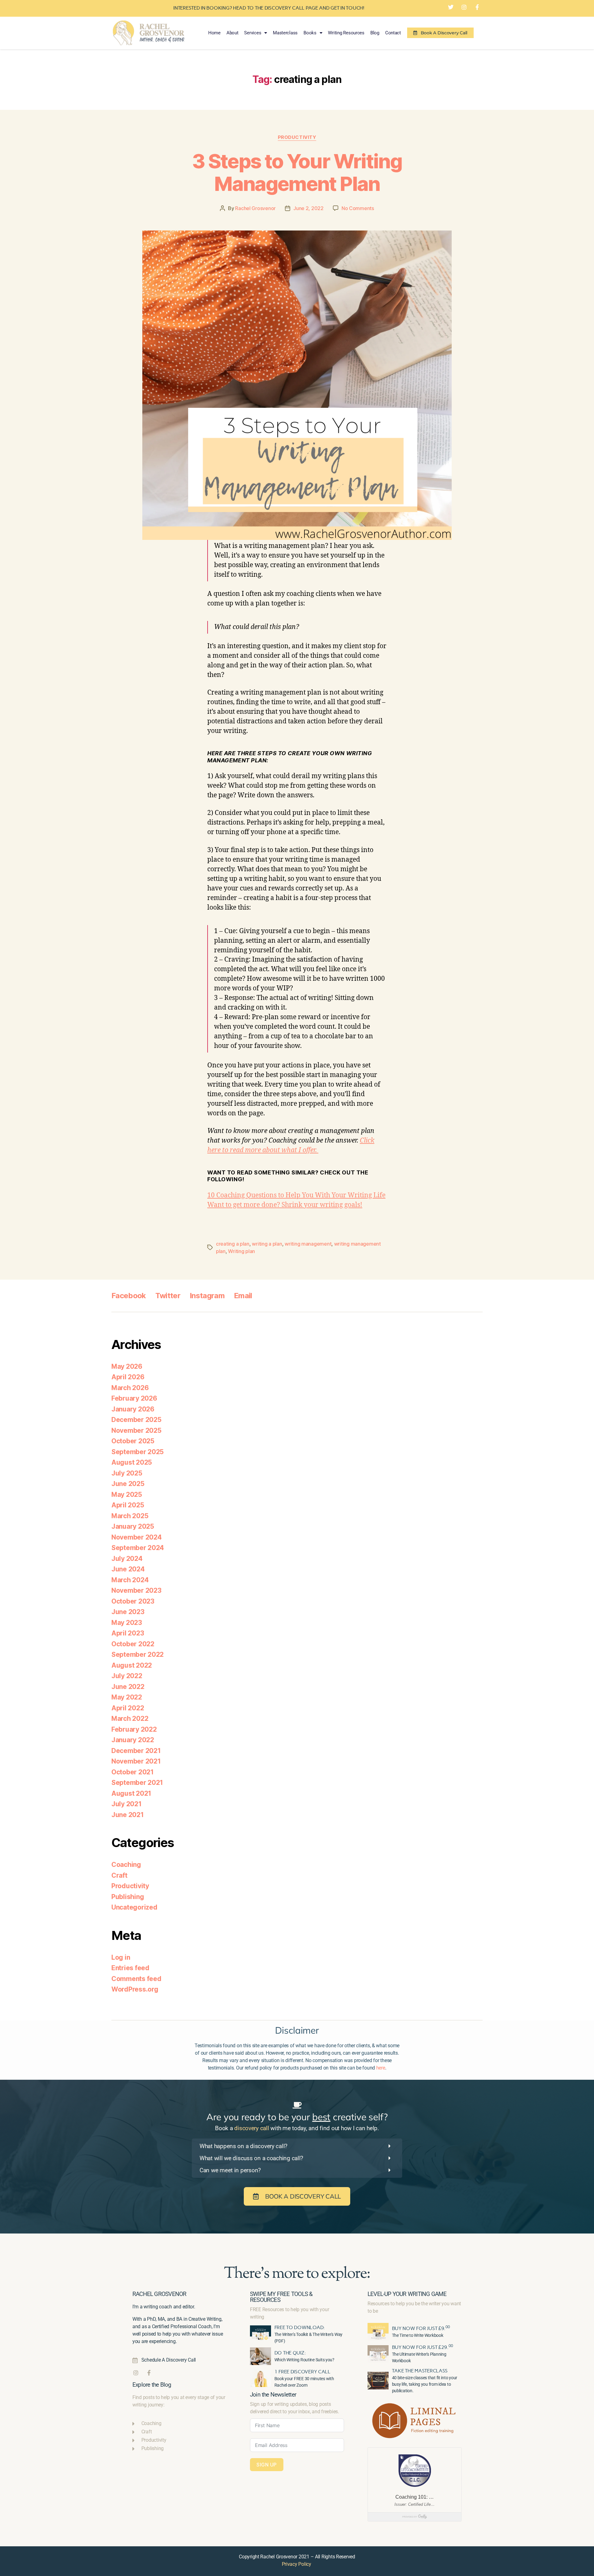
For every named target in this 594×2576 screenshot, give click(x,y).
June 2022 (128, 1687)
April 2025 (128, 1505)
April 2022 (128, 1708)
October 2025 (133, 1441)
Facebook (129, 1296)
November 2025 (136, 1430)
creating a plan (233, 1244)
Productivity (297, 137)
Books (310, 33)
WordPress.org (135, 1989)
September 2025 (138, 1452)
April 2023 (128, 1633)
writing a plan (267, 1244)
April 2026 (128, 1377)
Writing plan (241, 1251)
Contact (393, 33)
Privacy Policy (297, 2564)
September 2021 (137, 1783)
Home (214, 33)
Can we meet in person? (230, 2170)
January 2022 (133, 1740)
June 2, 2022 (308, 208)
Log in (121, 1957)
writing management (308, 1244)
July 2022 (127, 1676)
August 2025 (132, 1462)
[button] (297, 2146)
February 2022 (134, 1729)
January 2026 (133, 1409)
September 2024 (138, 1548)
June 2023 (128, 1612)
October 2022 (133, 1644)
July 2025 (127, 1473)
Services (253, 33)
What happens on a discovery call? (243, 2146)
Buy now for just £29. (422, 2347)
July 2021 (127, 1804)
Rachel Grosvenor (255, 208)
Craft (119, 1875)
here (381, 2068)
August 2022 (132, 1665)
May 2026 (127, 1366)
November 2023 (136, 1590)
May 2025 (127, 1495)
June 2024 (128, 1569)
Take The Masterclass (420, 2371)
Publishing (128, 1897)
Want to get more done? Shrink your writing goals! (285, 1205)
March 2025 (130, 1516)
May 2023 (127, 1623)
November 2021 (136, 1761)
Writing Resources (346, 33)
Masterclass (285, 33)
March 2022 (130, 1719)
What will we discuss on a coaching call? (251, 2158)
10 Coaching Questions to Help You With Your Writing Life (296, 1195)
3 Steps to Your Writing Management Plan (297, 172)
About (232, 33)
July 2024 (127, 1559)
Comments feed (136, 1979)
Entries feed (130, 1968)
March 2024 (130, 1580)
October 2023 (133, 1601)
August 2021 (131, 1793)
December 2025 (136, 1420)
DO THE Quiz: (290, 2353)
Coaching (126, 1865)
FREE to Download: (300, 2327)
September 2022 (138, 1654)
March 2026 (130, 1388)
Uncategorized (134, 1907)
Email (243, 1296)
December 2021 (136, 1751)
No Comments (358, 208)
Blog (375, 33)
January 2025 (133, 1526)
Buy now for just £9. (421, 2328)
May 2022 (127, 1697)
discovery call (252, 2128)
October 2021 (133, 1772)
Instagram (207, 1296)
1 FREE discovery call (302, 2372)
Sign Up (267, 2465)
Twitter (168, 1296)
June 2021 (128, 1815)
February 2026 (134, 1398)
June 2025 (128, 1484)
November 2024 (137, 1537)
